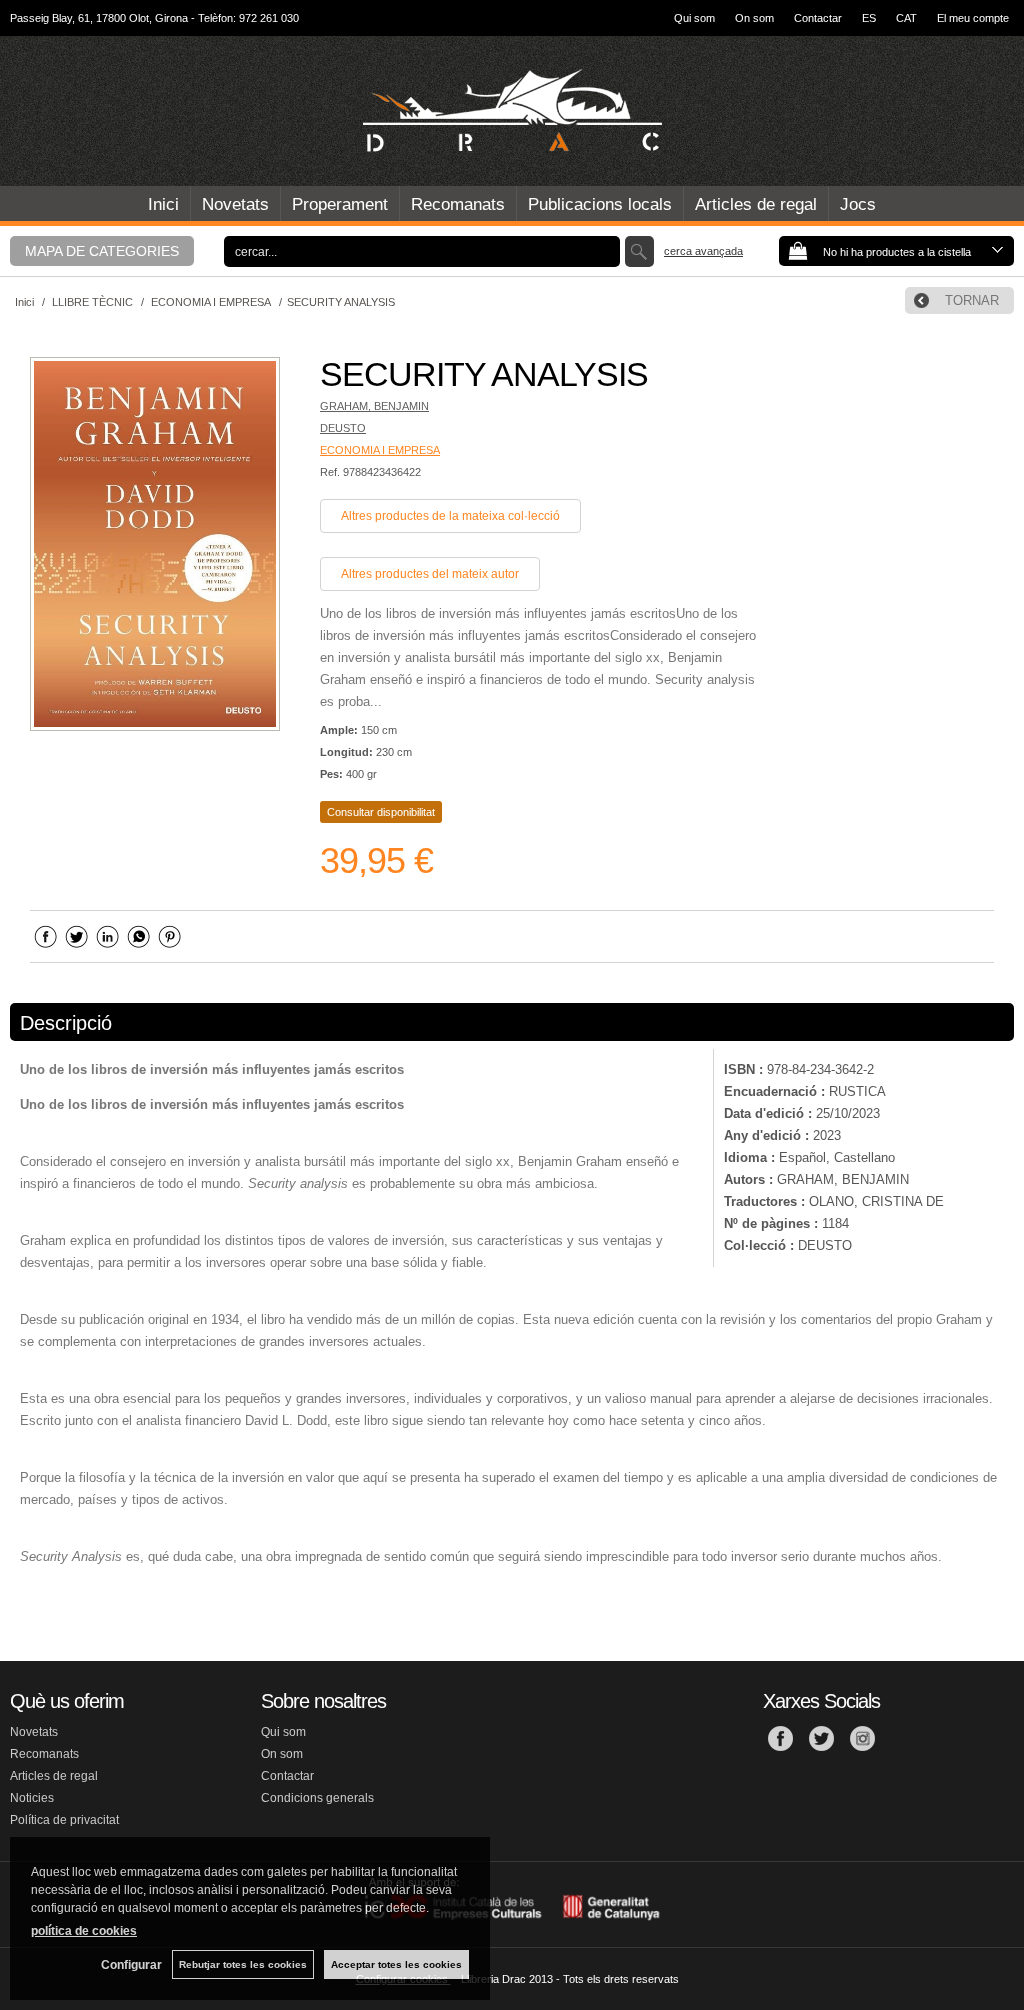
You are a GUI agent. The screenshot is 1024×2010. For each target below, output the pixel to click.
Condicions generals (317, 1798)
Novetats (235, 204)
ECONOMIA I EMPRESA (380, 450)
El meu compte (973, 18)
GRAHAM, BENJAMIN (374, 406)
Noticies (32, 1798)
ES (869, 18)
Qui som (694, 18)
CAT (906, 18)
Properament (340, 204)
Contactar (818, 18)
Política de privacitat (64, 1820)
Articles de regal (756, 204)
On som (754, 18)
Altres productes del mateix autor (430, 574)
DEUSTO (343, 428)
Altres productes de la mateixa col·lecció (450, 516)
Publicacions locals (600, 204)
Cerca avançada (703, 251)
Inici (163, 204)
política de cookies (84, 1931)
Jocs (858, 204)
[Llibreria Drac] (512, 111)
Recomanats (458, 204)
